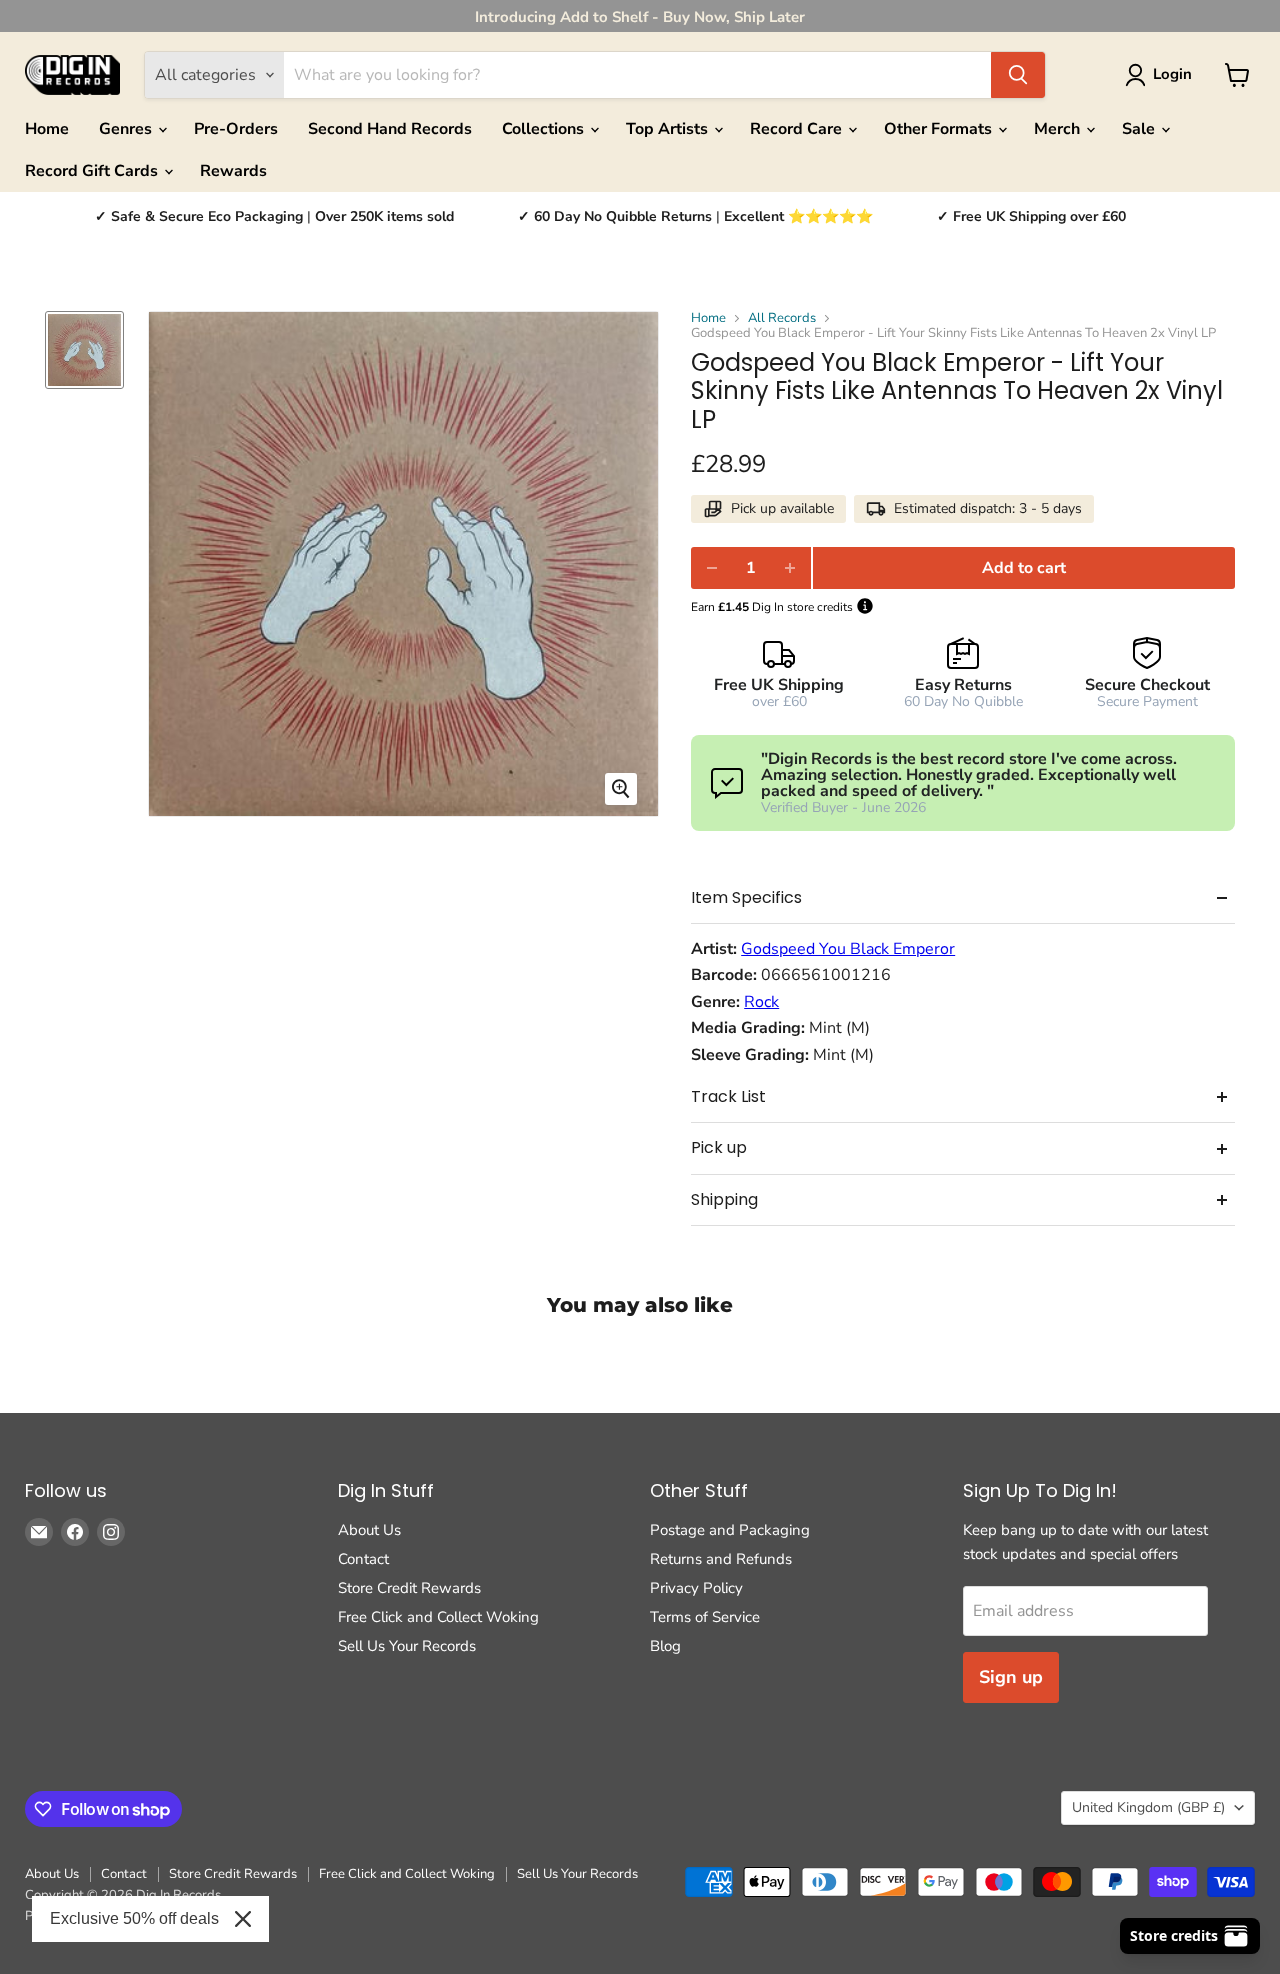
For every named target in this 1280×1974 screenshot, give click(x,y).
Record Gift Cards (93, 171)
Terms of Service (705, 1617)
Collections (545, 129)
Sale (1140, 129)
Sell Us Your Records (407, 1646)
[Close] (243, 1919)
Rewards (233, 171)
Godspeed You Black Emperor (848, 949)
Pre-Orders (236, 129)
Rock (761, 1002)
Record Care (798, 129)
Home (47, 129)
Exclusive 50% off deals (134, 1918)
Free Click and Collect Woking (438, 1617)
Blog (665, 1646)
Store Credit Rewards (409, 1588)
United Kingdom (1148, 1807)
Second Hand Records (390, 129)
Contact (363, 1559)
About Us (369, 1530)
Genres (127, 129)
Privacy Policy (696, 1588)
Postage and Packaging (730, 1530)
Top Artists (669, 129)
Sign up (1011, 1677)
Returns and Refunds (721, 1559)
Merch (1059, 129)
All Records (782, 318)
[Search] (1018, 75)
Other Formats (940, 129)
